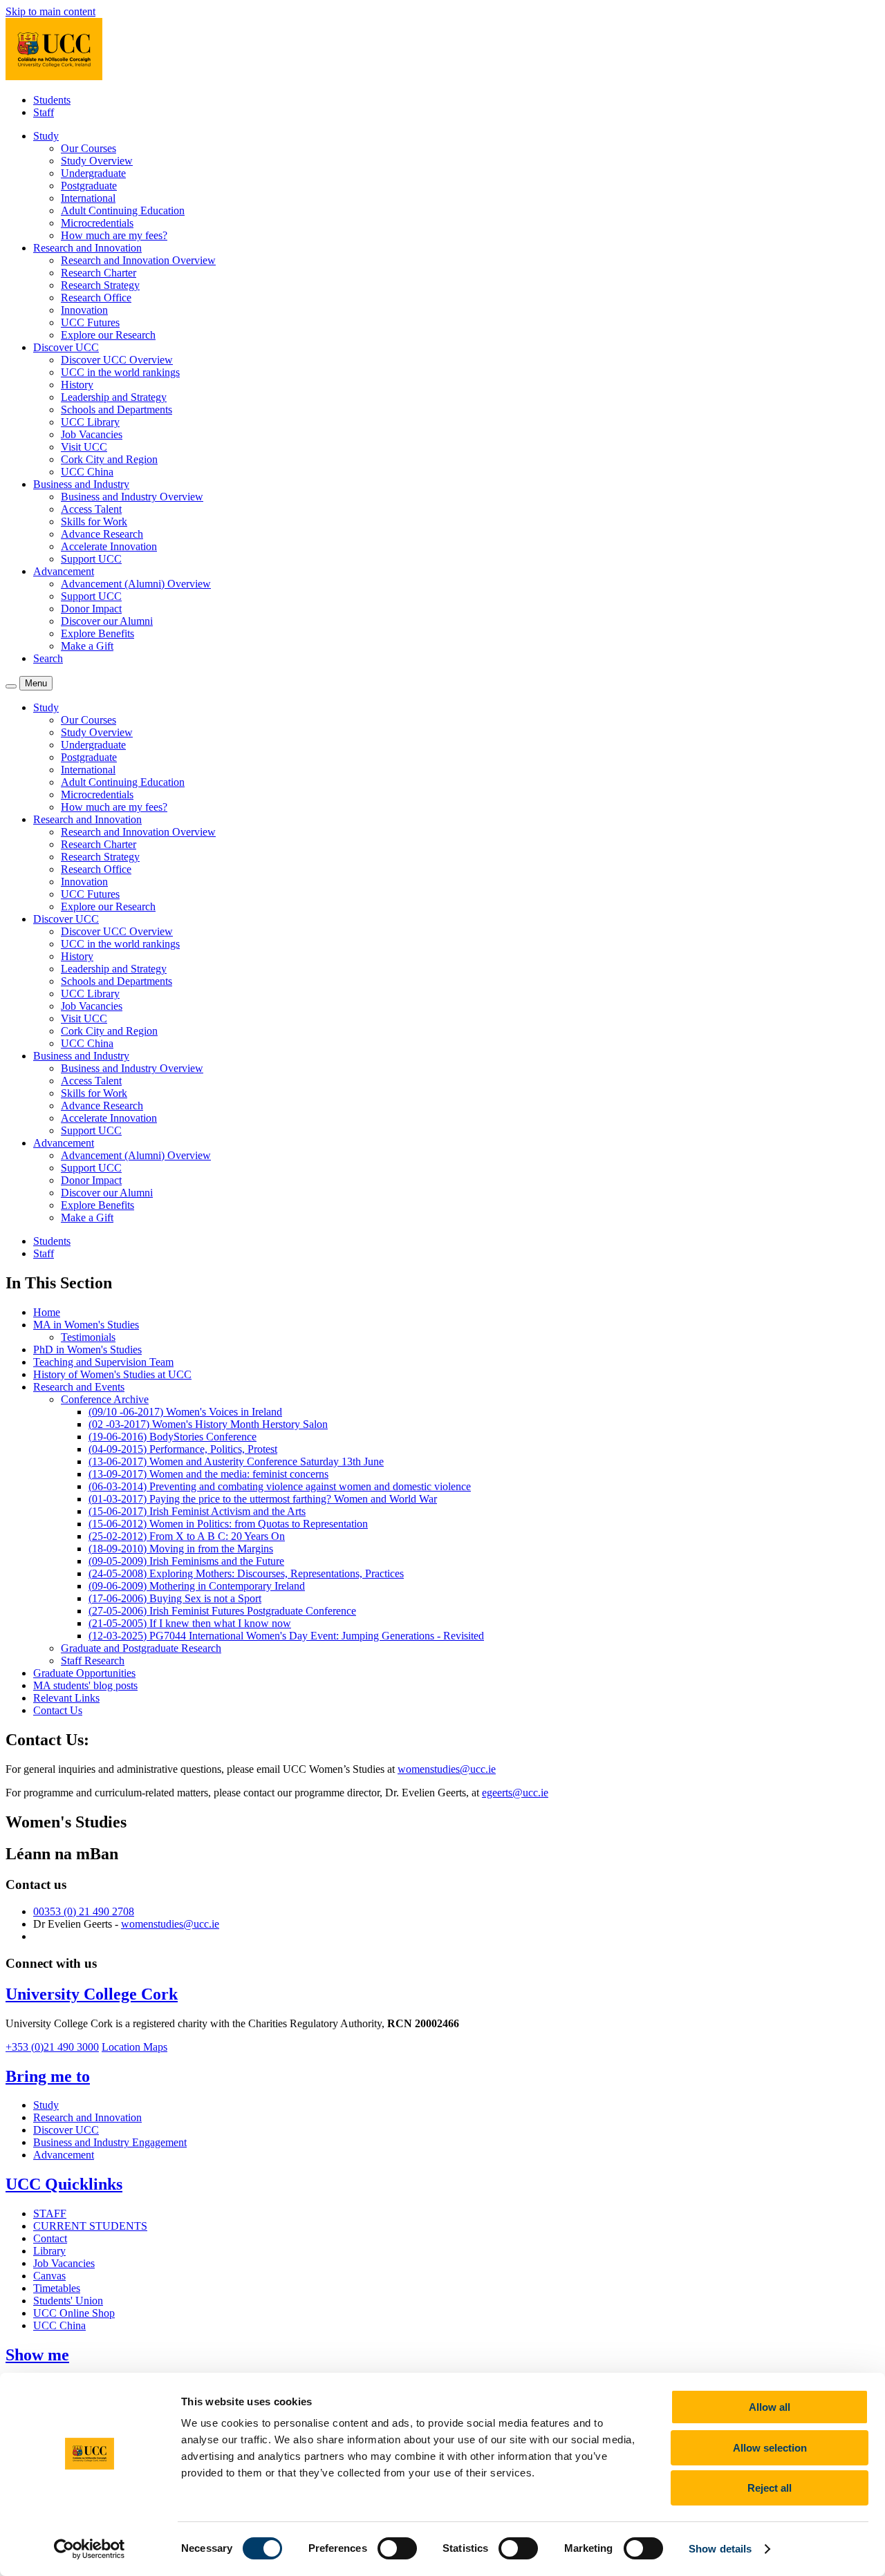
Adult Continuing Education (123, 210)
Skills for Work (94, 521)
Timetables (57, 2288)
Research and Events (79, 1387)
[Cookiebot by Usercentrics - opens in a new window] (90, 2549)
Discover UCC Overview (117, 360)
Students (52, 100)
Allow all (770, 2407)
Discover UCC (66, 2130)
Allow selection (770, 2448)
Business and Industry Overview (132, 497)
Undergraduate (93, 173)
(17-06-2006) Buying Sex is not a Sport (175, 1598)
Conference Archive (105, 1399)
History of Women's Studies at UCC (112, 1374)
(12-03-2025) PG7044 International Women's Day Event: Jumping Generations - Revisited (286, 1636)
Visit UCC (84, 447)
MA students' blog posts (85, 1685)
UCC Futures (90, 322)
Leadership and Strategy (114, 397)
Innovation (84, 310)
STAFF (50, 2213)
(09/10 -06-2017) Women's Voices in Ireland (185, 1412)
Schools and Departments (117, 410)
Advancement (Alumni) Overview (136, 584)
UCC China (87, 472)
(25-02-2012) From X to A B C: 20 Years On (187, 1536)
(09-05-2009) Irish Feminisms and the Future (186, 1561)
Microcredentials (97, 223)
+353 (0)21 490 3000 (52, 2047)
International (88, 198)
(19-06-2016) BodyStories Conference (173, 1437)
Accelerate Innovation (109, 546)
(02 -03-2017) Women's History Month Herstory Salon (208, 1424)
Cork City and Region (109, 459)
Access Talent (91, 509)
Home (47, 1312)
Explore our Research (108, 335)
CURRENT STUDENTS (90, 2226)
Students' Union (68, 2301)
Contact (50, 2238)
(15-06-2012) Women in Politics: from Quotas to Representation (228, 1524)
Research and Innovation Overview (138, 260)
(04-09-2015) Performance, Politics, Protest (183, 1449)
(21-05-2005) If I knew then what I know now (190, 1623)
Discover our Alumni (107, 621)
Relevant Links (66, 1698)
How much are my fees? (114, 235)
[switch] (397, 2548)
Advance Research (102, 534)
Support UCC (91, 559)
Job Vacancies (92, 434)
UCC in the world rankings (120, 372)
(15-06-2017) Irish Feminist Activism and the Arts (197, 1511)
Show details (720, 2549)
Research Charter (99, 273)
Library (49, 2251)
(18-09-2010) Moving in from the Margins (181, 1549)
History (77, 385)
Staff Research (93, 1661)
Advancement (64, 2155)
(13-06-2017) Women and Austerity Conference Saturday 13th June (236, 1461)
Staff (44, 112)
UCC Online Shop (74, 2313)
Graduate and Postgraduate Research (141, 1648)
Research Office (96, 298)
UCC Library (90, 422)
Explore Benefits (97, 633)
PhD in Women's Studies (87, 1350)
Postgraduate (89, 186)
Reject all (770, 2488)
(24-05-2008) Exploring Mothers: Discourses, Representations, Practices (246, 1573)
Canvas (49, 2276)
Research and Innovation (87, 2117)
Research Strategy (100, 285)
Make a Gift (87, 646)
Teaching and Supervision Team (103, 1362)
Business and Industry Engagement (110, 2142)
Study (46, 2105)
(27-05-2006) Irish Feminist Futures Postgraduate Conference (222, 1611)
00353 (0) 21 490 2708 (84, 1911)
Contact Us (58, 1710)
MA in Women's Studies (86, 1325)
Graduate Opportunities (84, 1673)
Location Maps (134, 2047)
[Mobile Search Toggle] (11, 686)
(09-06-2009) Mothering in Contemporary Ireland (197, 1586)
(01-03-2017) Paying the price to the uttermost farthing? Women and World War (263, 1499)
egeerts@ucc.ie (515, 1793)
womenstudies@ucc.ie (447, 1769)
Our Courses (88, 148)
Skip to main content (50, 11)
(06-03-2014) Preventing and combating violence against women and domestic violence (280, 1486)
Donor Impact (91, 609)
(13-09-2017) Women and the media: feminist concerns (208, 1474)
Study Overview (97, 161)
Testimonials (88, 1337)
